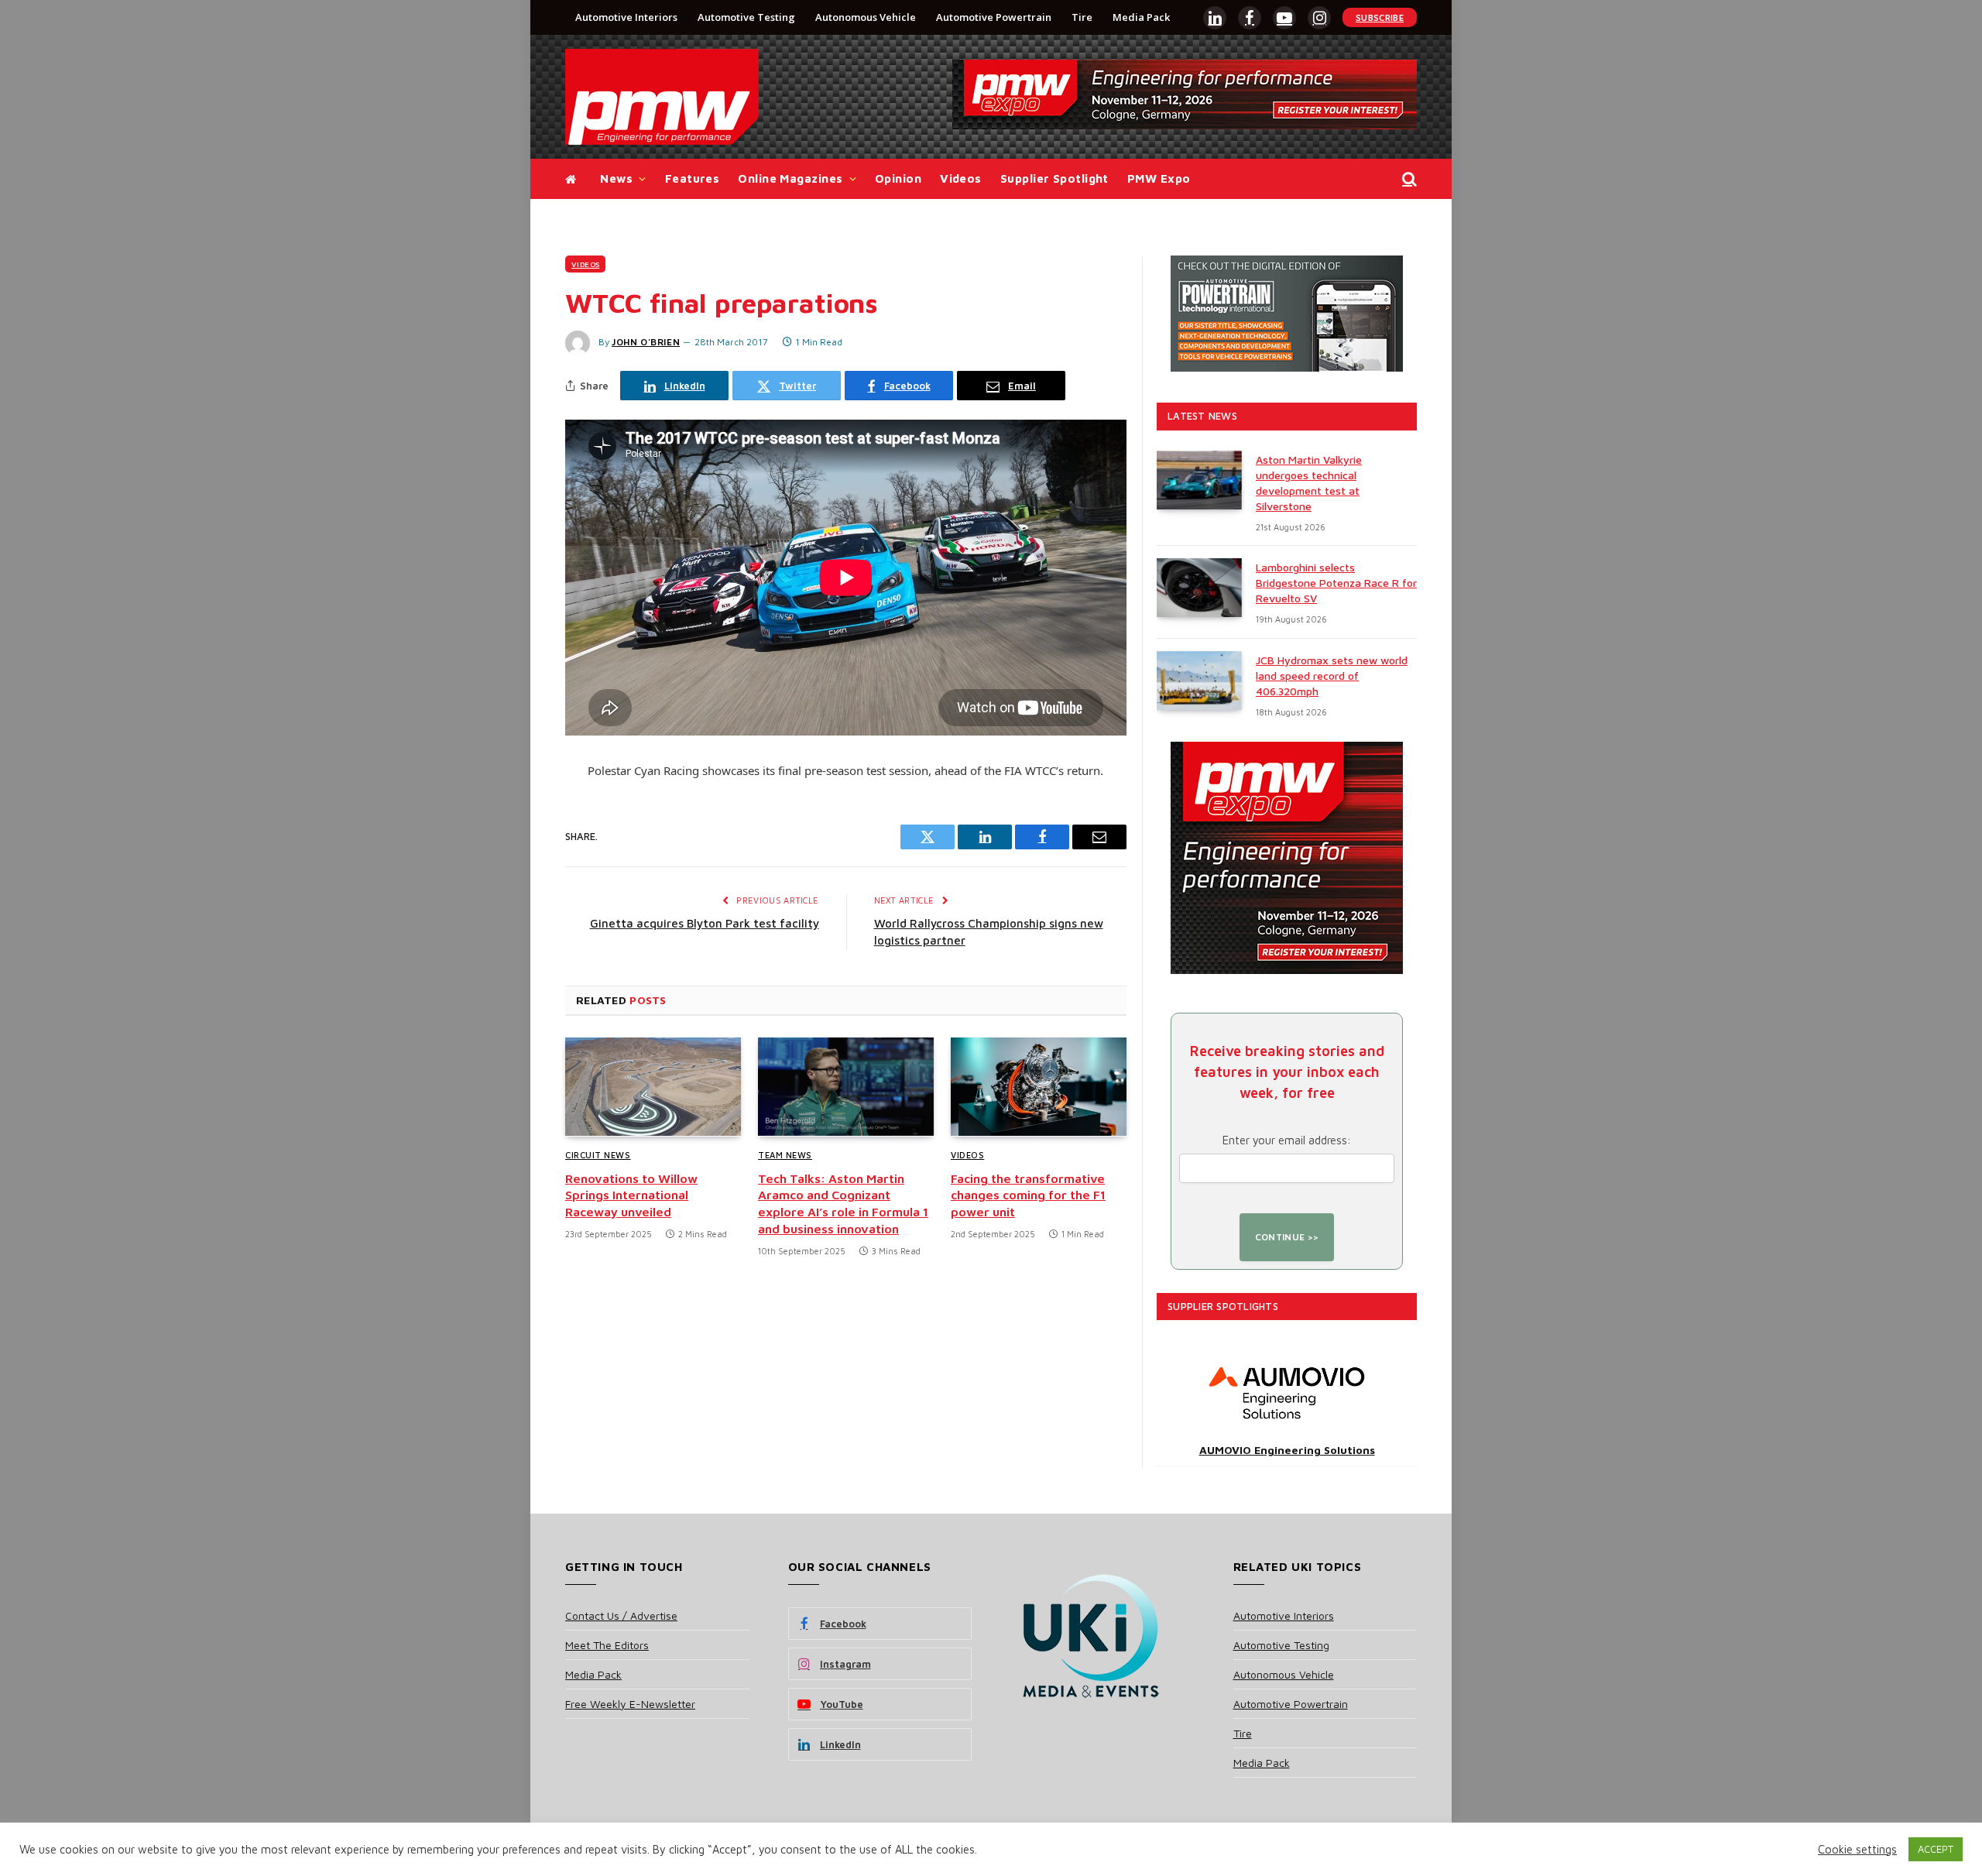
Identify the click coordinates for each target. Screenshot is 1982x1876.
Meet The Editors (607, 1645)
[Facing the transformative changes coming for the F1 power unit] (1039, 1087)
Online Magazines (790, 178)
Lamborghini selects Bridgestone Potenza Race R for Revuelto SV (1336, 583)
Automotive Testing (746, 17)
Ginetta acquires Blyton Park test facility (705, 923)
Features (693, 178)
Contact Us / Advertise (621, 1615)
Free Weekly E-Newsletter (630, 1704)
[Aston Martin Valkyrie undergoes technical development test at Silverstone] (1199, 480)
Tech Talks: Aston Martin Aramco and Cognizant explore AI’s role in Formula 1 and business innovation (843, 1204)
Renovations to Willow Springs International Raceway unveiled (631, 1195)
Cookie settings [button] (1857, 1849)
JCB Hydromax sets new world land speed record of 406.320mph (1332, 676)
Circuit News (598, 1155)
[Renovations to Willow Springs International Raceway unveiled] (653, 1087)
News (616, 178)
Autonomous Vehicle (866, 17)
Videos (961, 178)
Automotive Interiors (626, 17)
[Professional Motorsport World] (662, 97)
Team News (785, 1155)
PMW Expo (1159, 178)
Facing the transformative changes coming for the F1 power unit (1028, 1195)
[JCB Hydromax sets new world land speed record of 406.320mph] (1199, 681)
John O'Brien (646, 342)
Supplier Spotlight (1054, 178)
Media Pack (1141, 17)
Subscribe (1380, 17)
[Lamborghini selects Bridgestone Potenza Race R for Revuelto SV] (1199, 588)
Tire (1082, 17)
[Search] (1408, 179)
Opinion (898, 178)
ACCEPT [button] (1936, 1849)
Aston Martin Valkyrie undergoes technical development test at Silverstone (1309, 483)
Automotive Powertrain (994, 17)
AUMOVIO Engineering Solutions (1287, 1450)
